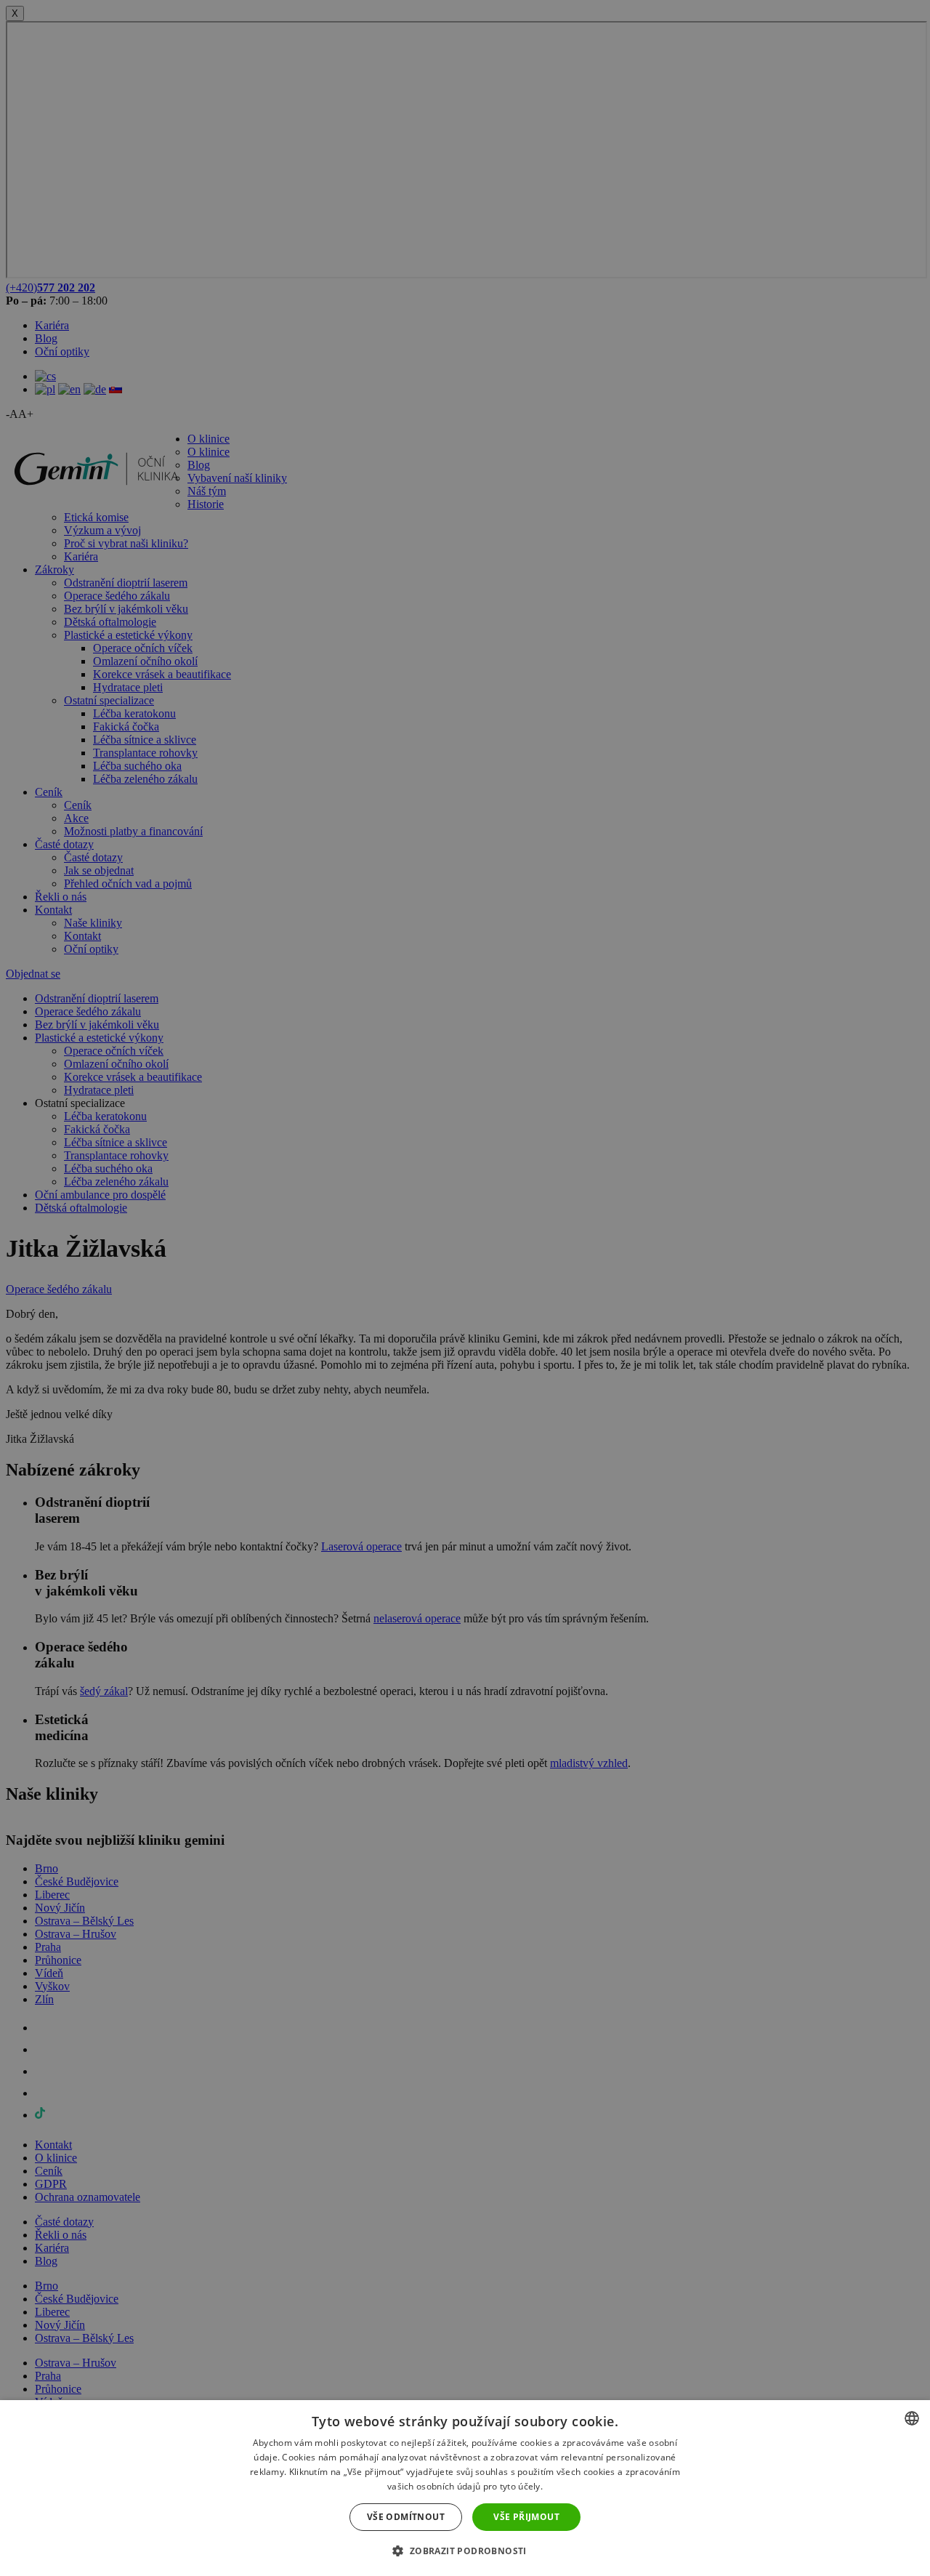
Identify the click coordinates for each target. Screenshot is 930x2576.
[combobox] (912, 2418)
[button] (465, 2550)
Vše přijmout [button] (526, 2517)
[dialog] (465, 2488)
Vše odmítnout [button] (406, 2517)
